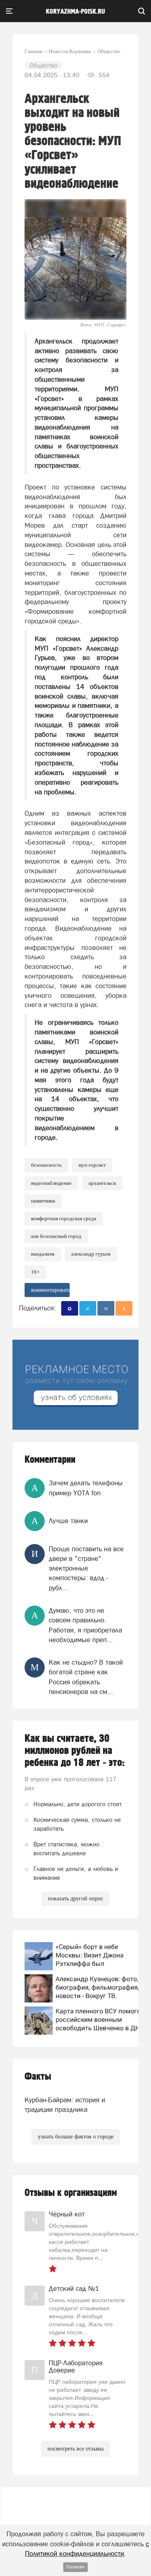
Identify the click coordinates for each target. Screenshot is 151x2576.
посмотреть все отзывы (75, 2449)
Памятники (43, 1201)
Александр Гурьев (91, 1254)
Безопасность (46, 1165)
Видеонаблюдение (51, 1183)
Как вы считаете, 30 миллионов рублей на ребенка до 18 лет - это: (75, 1751)
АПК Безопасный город (56, 1236)
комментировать (50, 1290)
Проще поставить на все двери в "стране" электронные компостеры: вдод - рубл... (86, 1568)
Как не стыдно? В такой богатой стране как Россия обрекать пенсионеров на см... (86, 1677)
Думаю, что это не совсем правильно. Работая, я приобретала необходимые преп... (85, 1625)
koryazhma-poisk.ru (75, 12)
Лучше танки (68, 1521)
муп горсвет (92, 1165)
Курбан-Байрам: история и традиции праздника (65, 2105)
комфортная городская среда (64, 1218)
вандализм (43, 1254)
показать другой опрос (75, 1899)
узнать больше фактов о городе (76, 2137)
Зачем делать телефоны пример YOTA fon (86, 1488)
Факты (38, 2077)
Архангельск (102, 1183)
